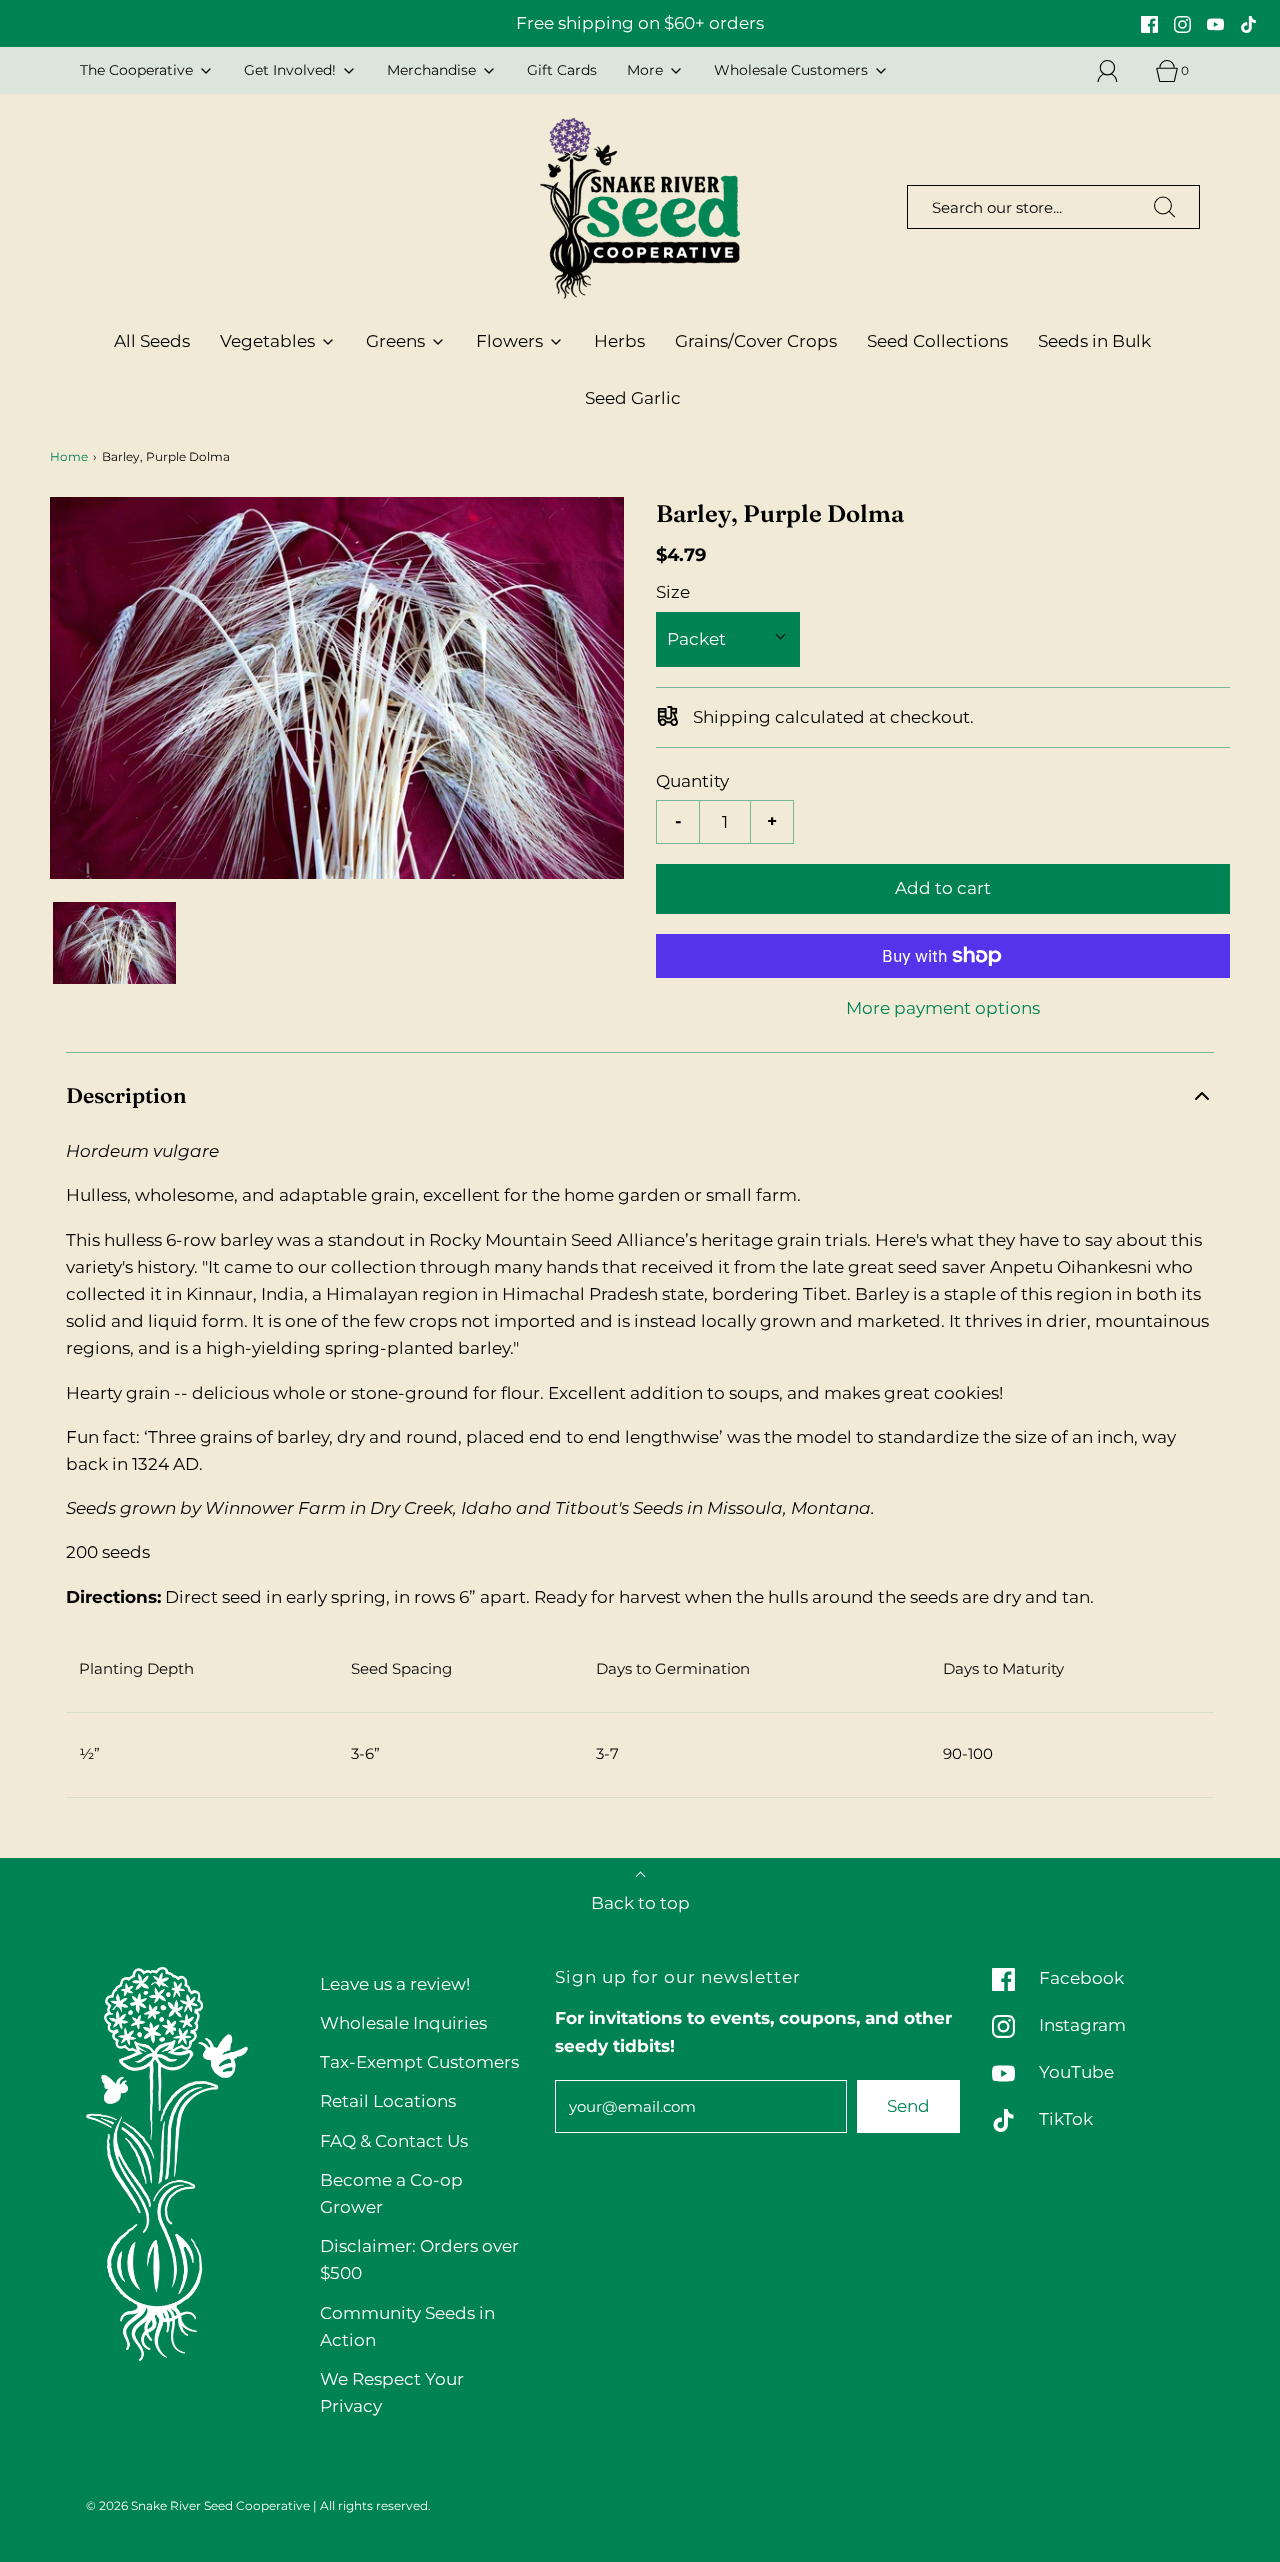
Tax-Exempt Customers (419, 2062)
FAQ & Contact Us (394, 2141)
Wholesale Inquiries (403, 2023)
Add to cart (943, 888)
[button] (114, 943)
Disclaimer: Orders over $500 (419, 2259)
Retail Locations (388, 2101)
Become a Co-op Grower (391, 2193)
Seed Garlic (633, 398)
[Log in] (1119, 71)
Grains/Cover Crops (756, 341)
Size (673, 592)
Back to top (640, 1903)
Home (69, 456)
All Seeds (152, 341)
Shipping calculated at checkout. (831, 717)
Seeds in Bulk (1094, 341)
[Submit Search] (1165, 207)
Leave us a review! (395, 1984)
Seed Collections (937, 341)
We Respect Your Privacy (392, 2392)
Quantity (692, 781)
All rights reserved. (375, 2505)
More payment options (943, 1008)
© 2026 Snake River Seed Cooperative (198, 2505)
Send (908, 2106)
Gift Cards (562, 70)
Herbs (619, 341)
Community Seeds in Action (407, 2326)
